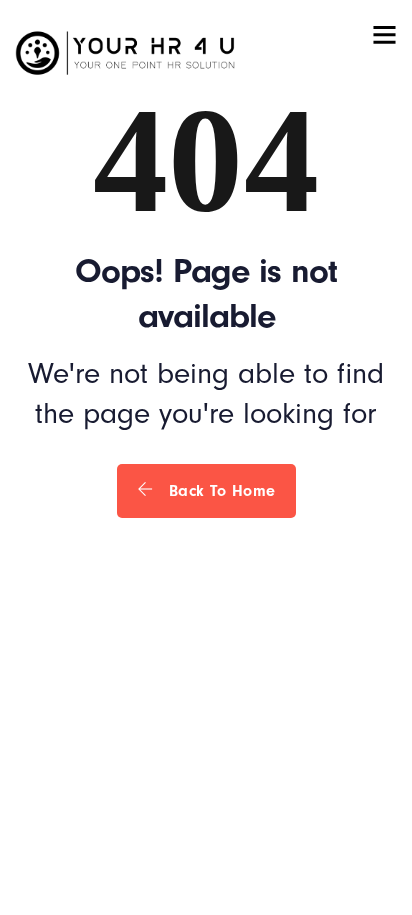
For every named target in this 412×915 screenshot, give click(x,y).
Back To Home (219, 491)
